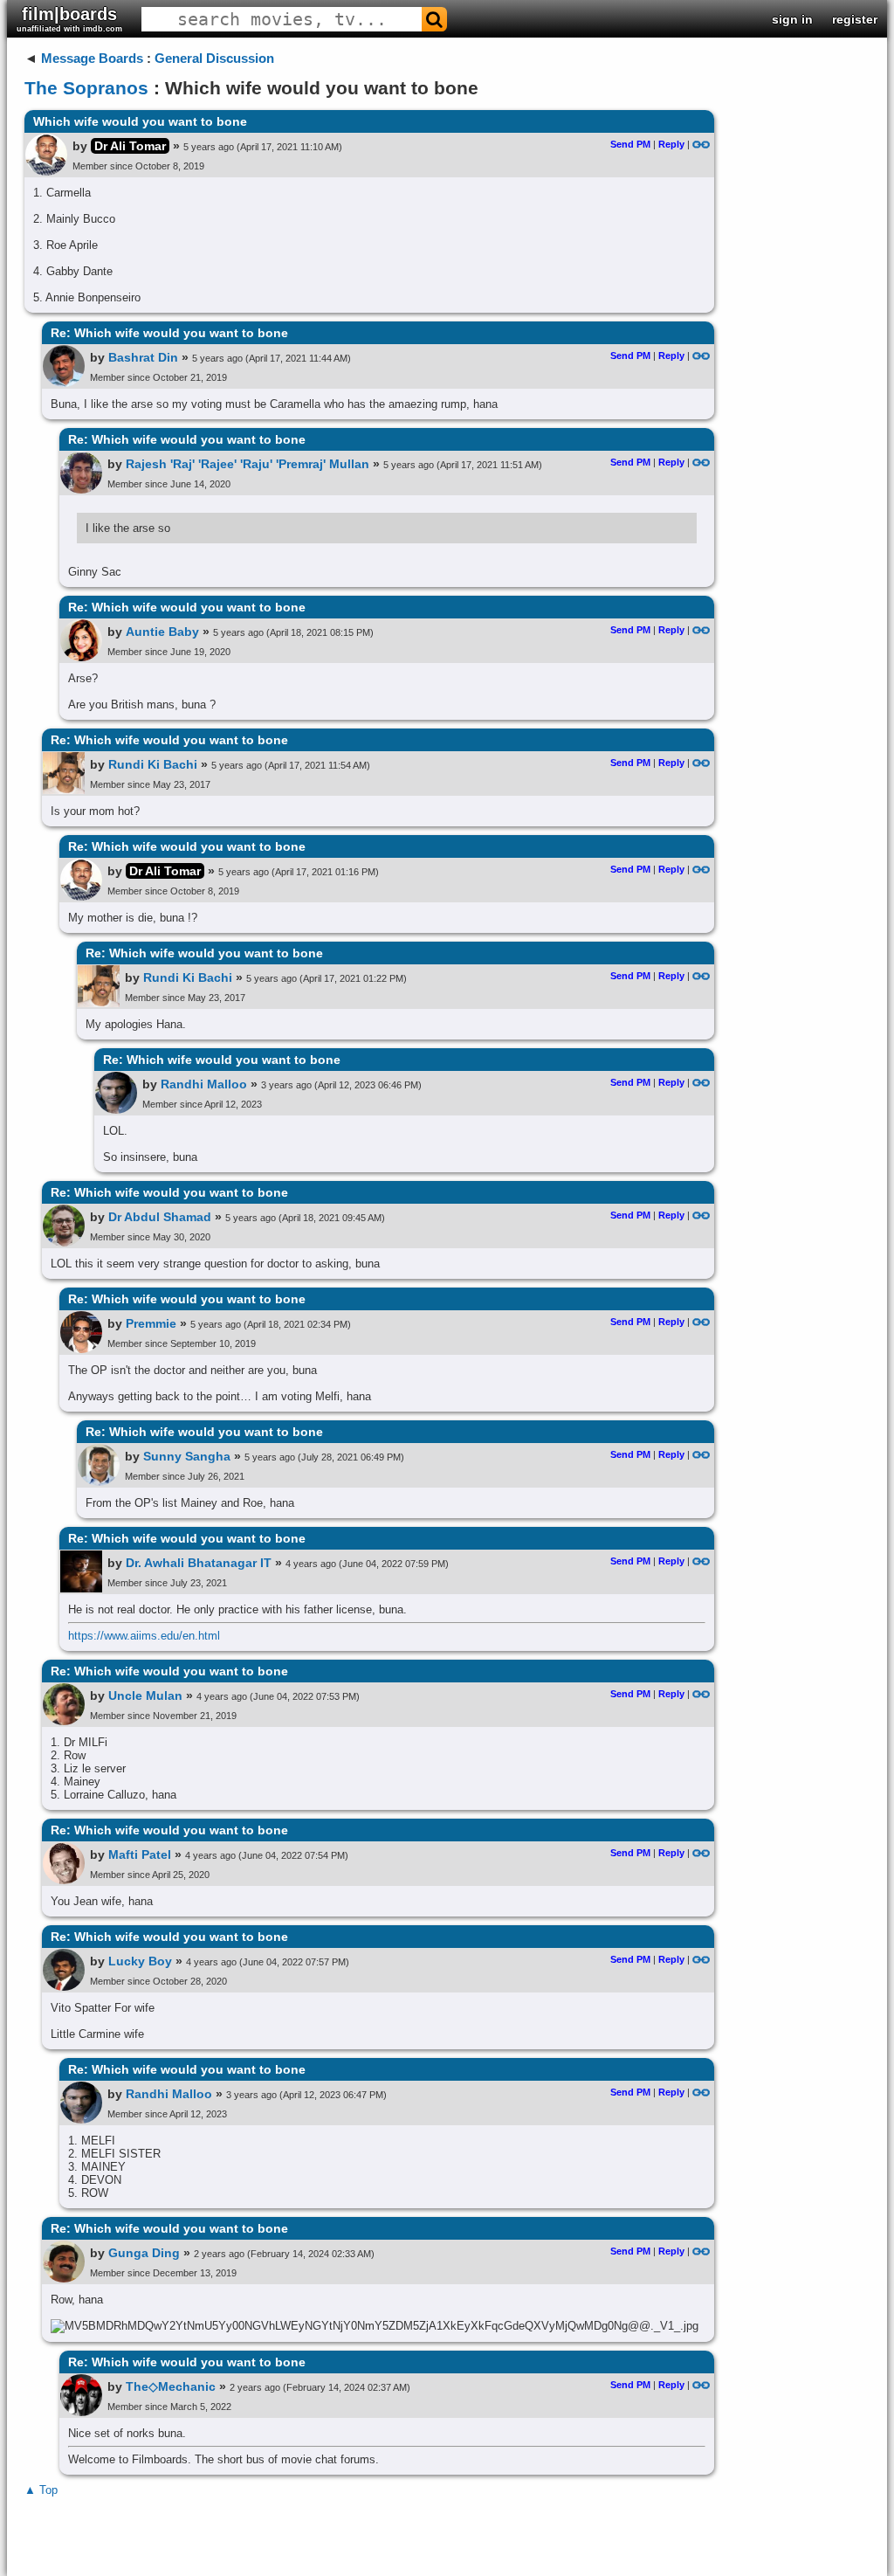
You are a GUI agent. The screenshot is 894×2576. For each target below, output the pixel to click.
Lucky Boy (140, 1961)
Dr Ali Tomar (130, 146)
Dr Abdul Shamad (160, 1217)
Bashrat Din (143, 357)
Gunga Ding (144, 2253)
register (855, 19)
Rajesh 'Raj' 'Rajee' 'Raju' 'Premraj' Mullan (248, 464)
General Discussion (214, 58)
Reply (671, 144)
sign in (792, 19)
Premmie (151, 1323)
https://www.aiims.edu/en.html (144, 1636)
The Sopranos (86, 88)
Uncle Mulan (145, 1695)
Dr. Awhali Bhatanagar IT (199, 1563)
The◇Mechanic (171, 2386)
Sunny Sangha (187, 1456)
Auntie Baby (162, 632)
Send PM (630, 144)
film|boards (69, 19)
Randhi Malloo (204, 1084)
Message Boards (92, 58)
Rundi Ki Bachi (153, 764)
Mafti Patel (140, 1854)
